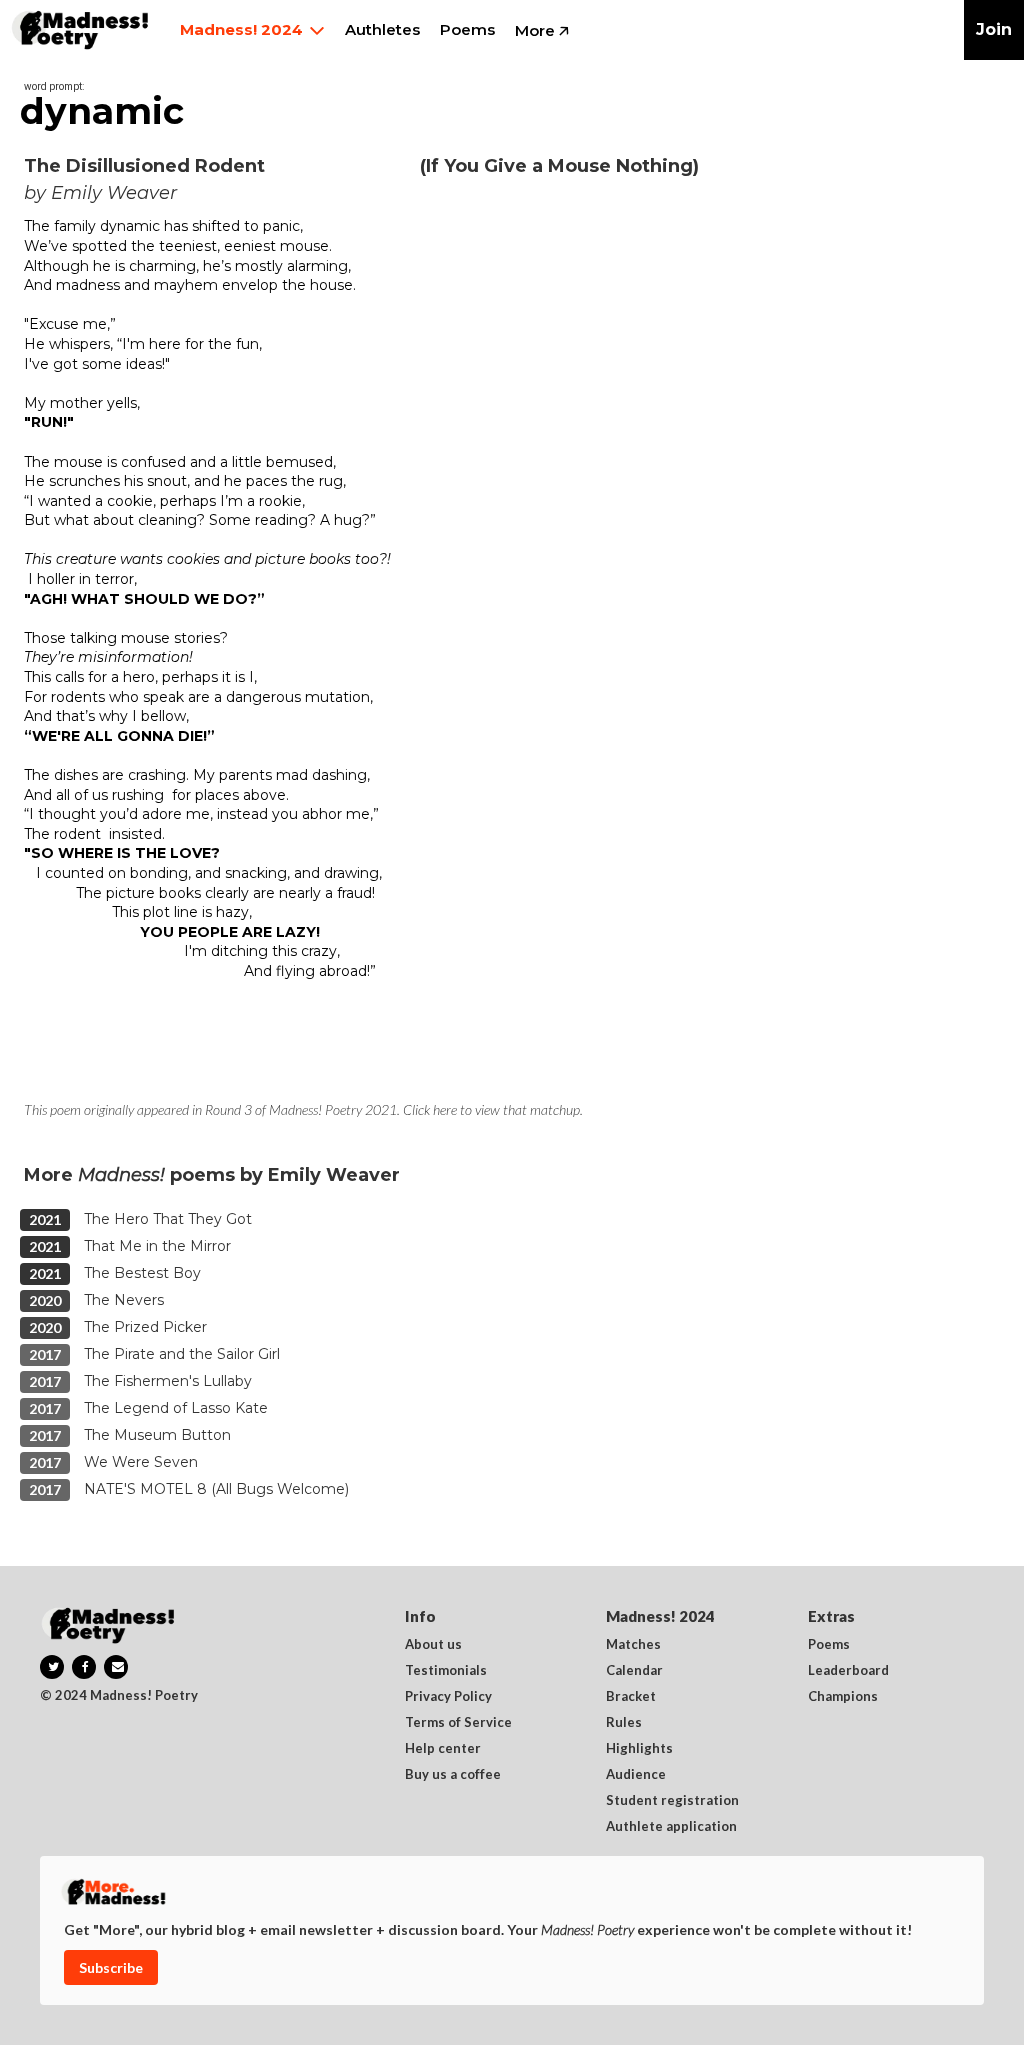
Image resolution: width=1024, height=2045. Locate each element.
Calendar (634, 1671)
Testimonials (446, 1671)
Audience (636, 1775)
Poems (829, 1645)
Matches (633, 1645)
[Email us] (116, 1667)
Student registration (672, 1801)
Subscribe (111, 1967)
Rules (624, 1723)
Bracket (631, 1697)
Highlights (639, 1749)
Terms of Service (458, 1723)
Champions (843, 1697)
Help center (443, 1749)
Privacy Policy (448, 1697)
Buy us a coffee (453, 1775)
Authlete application (671, 1827)
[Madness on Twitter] (52, 1667)
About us (433, 1645)
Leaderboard (848, 1671)
